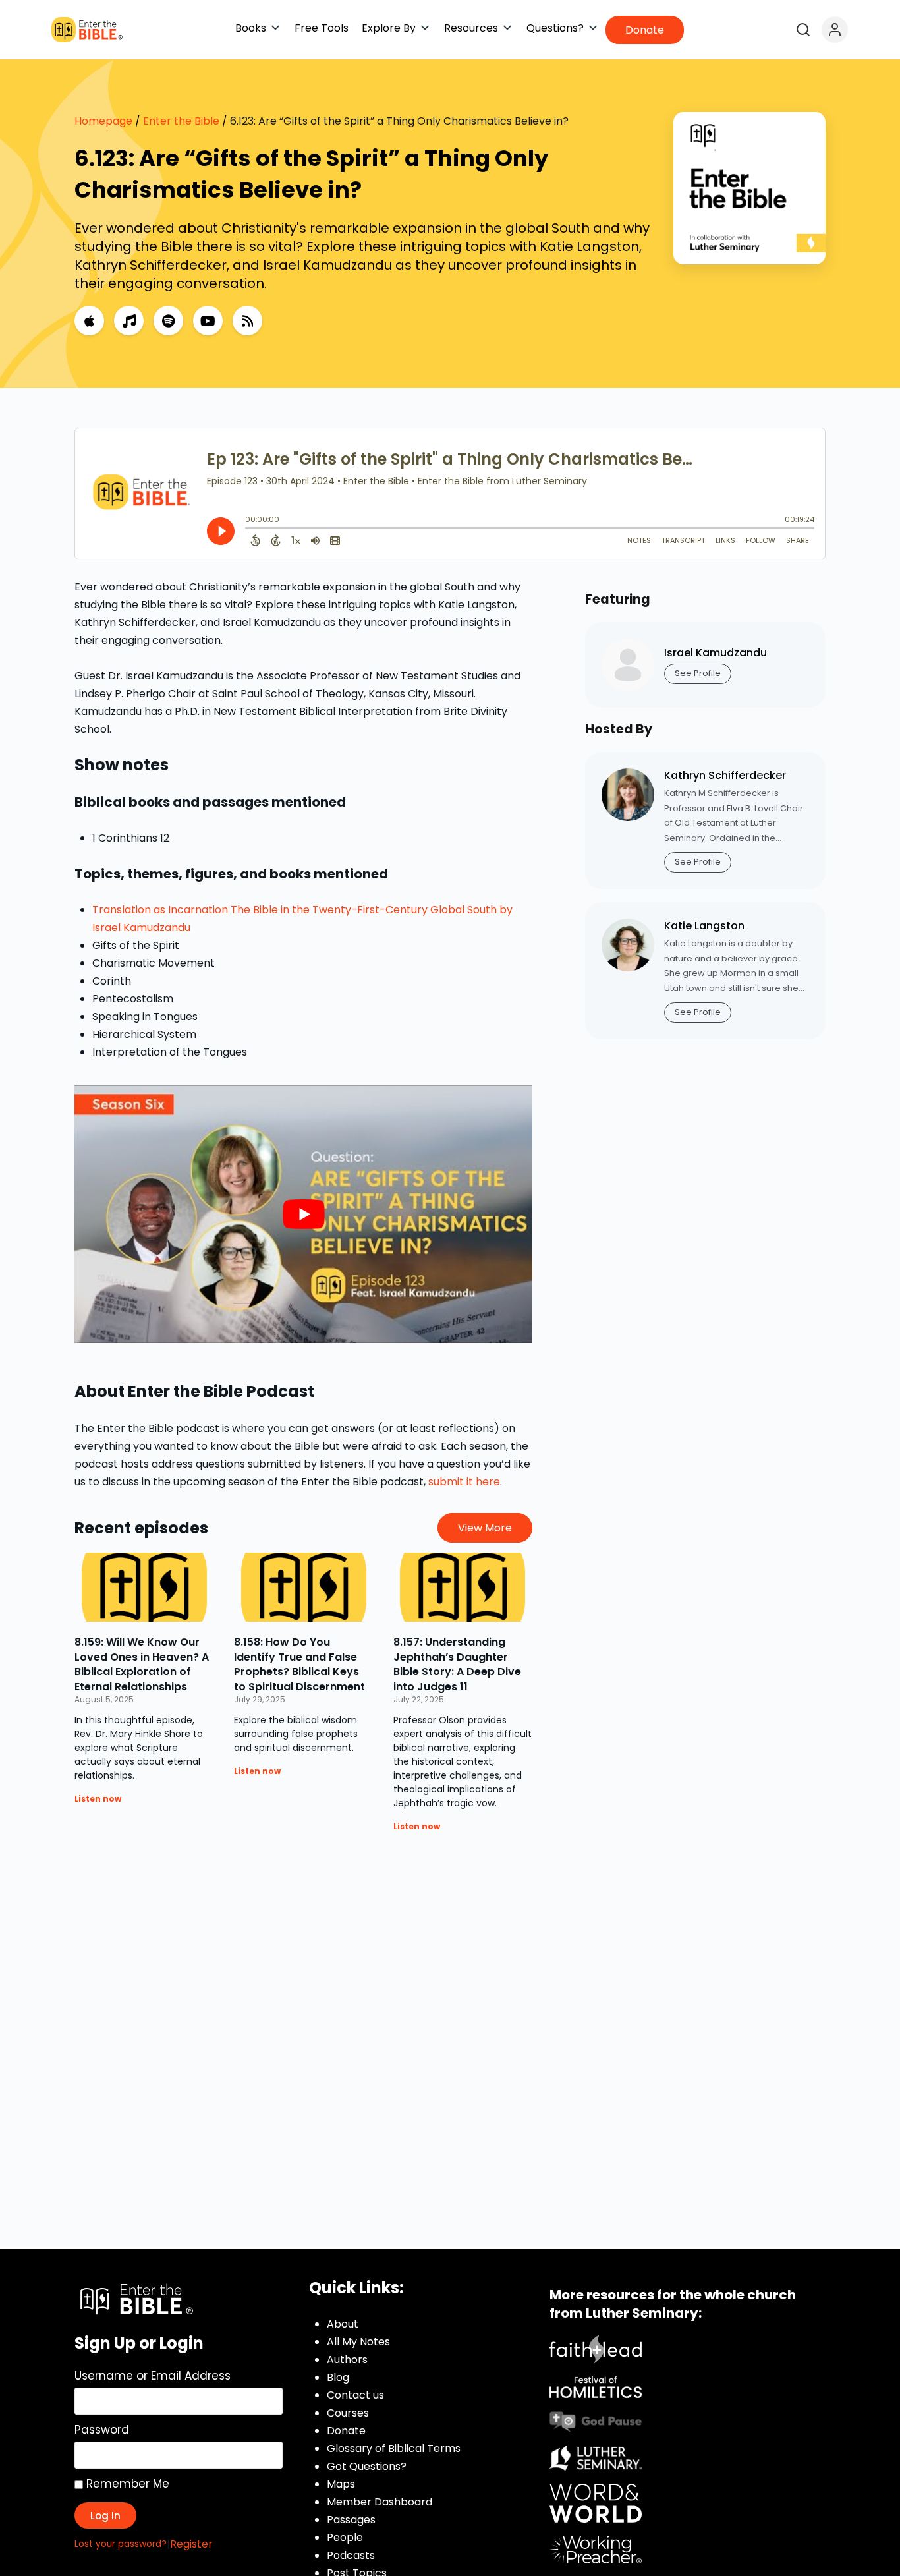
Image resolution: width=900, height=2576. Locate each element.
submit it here (464, 1482)
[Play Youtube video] (303, 1214)
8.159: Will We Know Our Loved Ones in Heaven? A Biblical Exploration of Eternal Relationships (142, 1664)
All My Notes (358, 2342)
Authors (347, 2360)
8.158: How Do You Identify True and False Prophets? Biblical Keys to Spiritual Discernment (299, 1664)
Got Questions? (367, 2466)
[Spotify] (168, 321)
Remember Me (126, 2484)
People (345, 2537)
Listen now (98, 1799)
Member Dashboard (380, 2502)
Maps (341, 2484)
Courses (348, 2413)
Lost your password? (121, 2544)
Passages (351, 2520)
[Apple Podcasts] (89, 321)
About (343, 2324)
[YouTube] (208, 321)
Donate (346, 2431)
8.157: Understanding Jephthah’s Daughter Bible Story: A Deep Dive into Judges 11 (457, 1664)
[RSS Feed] (247, 321)
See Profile (698, 673)
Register (191, 2544)
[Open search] (803, 30)
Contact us (355, 2395)
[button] (258, 28)
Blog (338, 2377)
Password (102, 2430)
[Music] (129, 321)
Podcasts (351, 2555)
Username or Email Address (153, 2376)
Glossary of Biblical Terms (394, 2448)
